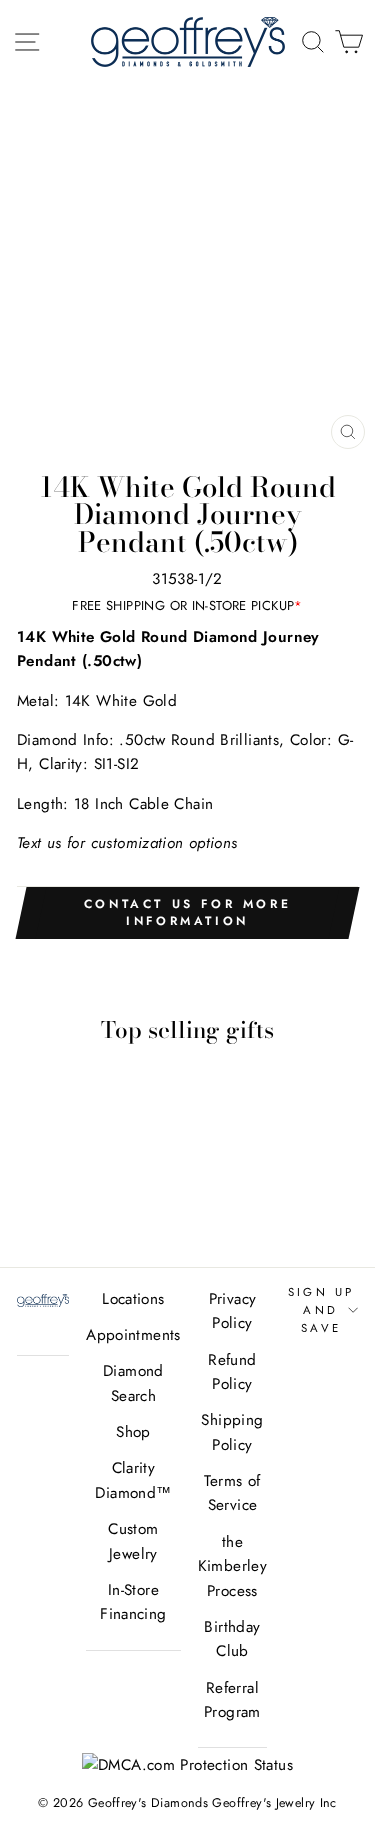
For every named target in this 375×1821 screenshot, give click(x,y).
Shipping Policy (232, 1432)
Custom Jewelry (133, 1541)
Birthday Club (232, 1639)
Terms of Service (232, 1493)
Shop (133, 1432)
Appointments (133, 1335)
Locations (133, 1299)
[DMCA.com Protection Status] (187, 1765)
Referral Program (232, 1700)
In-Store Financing (133, 1602)
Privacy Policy (233, 1311)
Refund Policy (232, 1372)
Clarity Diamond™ (133, 1480)
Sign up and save (321, 1310)
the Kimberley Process (232, 1566)
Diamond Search (133, 1383)
